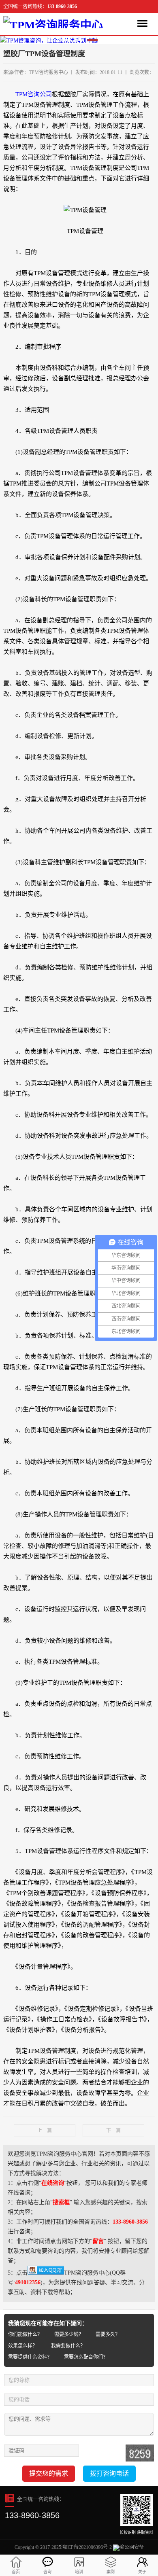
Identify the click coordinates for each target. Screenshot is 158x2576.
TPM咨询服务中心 (48, 72)
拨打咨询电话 (109, 2473)
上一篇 (45, 2131)
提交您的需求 (49, 2473)
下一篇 (113, 2131)
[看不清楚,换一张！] (140, 2453)
